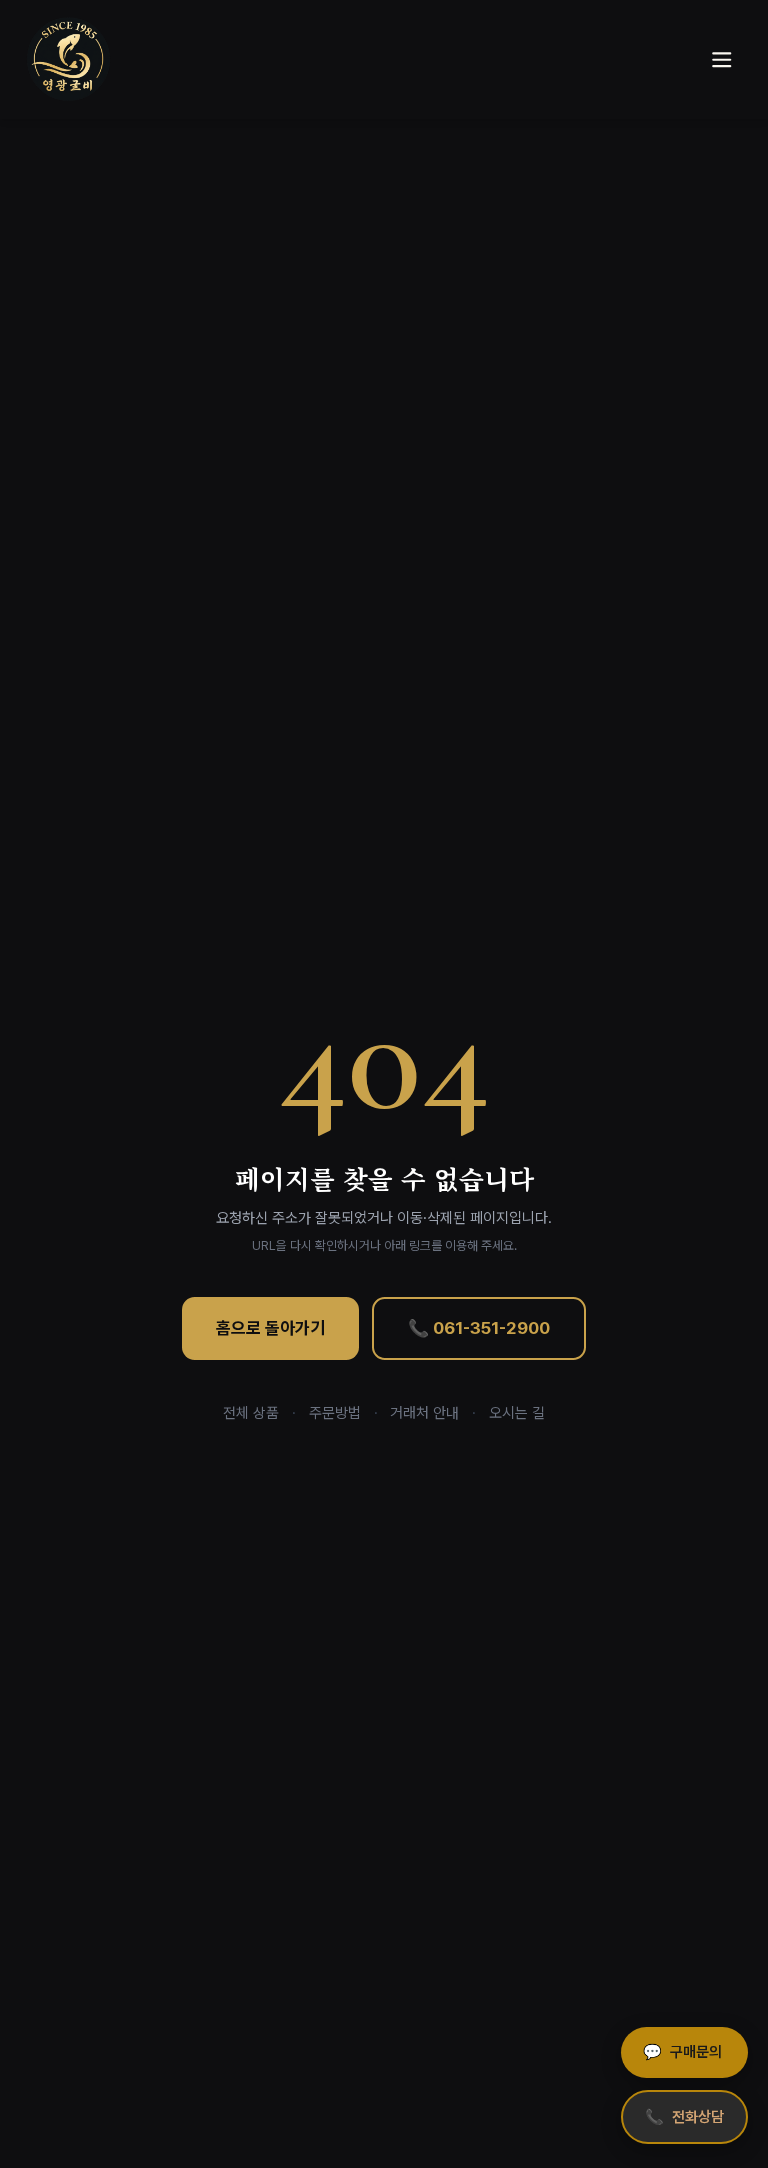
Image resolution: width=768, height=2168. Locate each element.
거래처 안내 (424, 1413)
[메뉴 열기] (721, 59)
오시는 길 (517, 1413)
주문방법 (335, 1413)
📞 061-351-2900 (479, 1328)
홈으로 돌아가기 (270, 1328)
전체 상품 (251, 1413)
